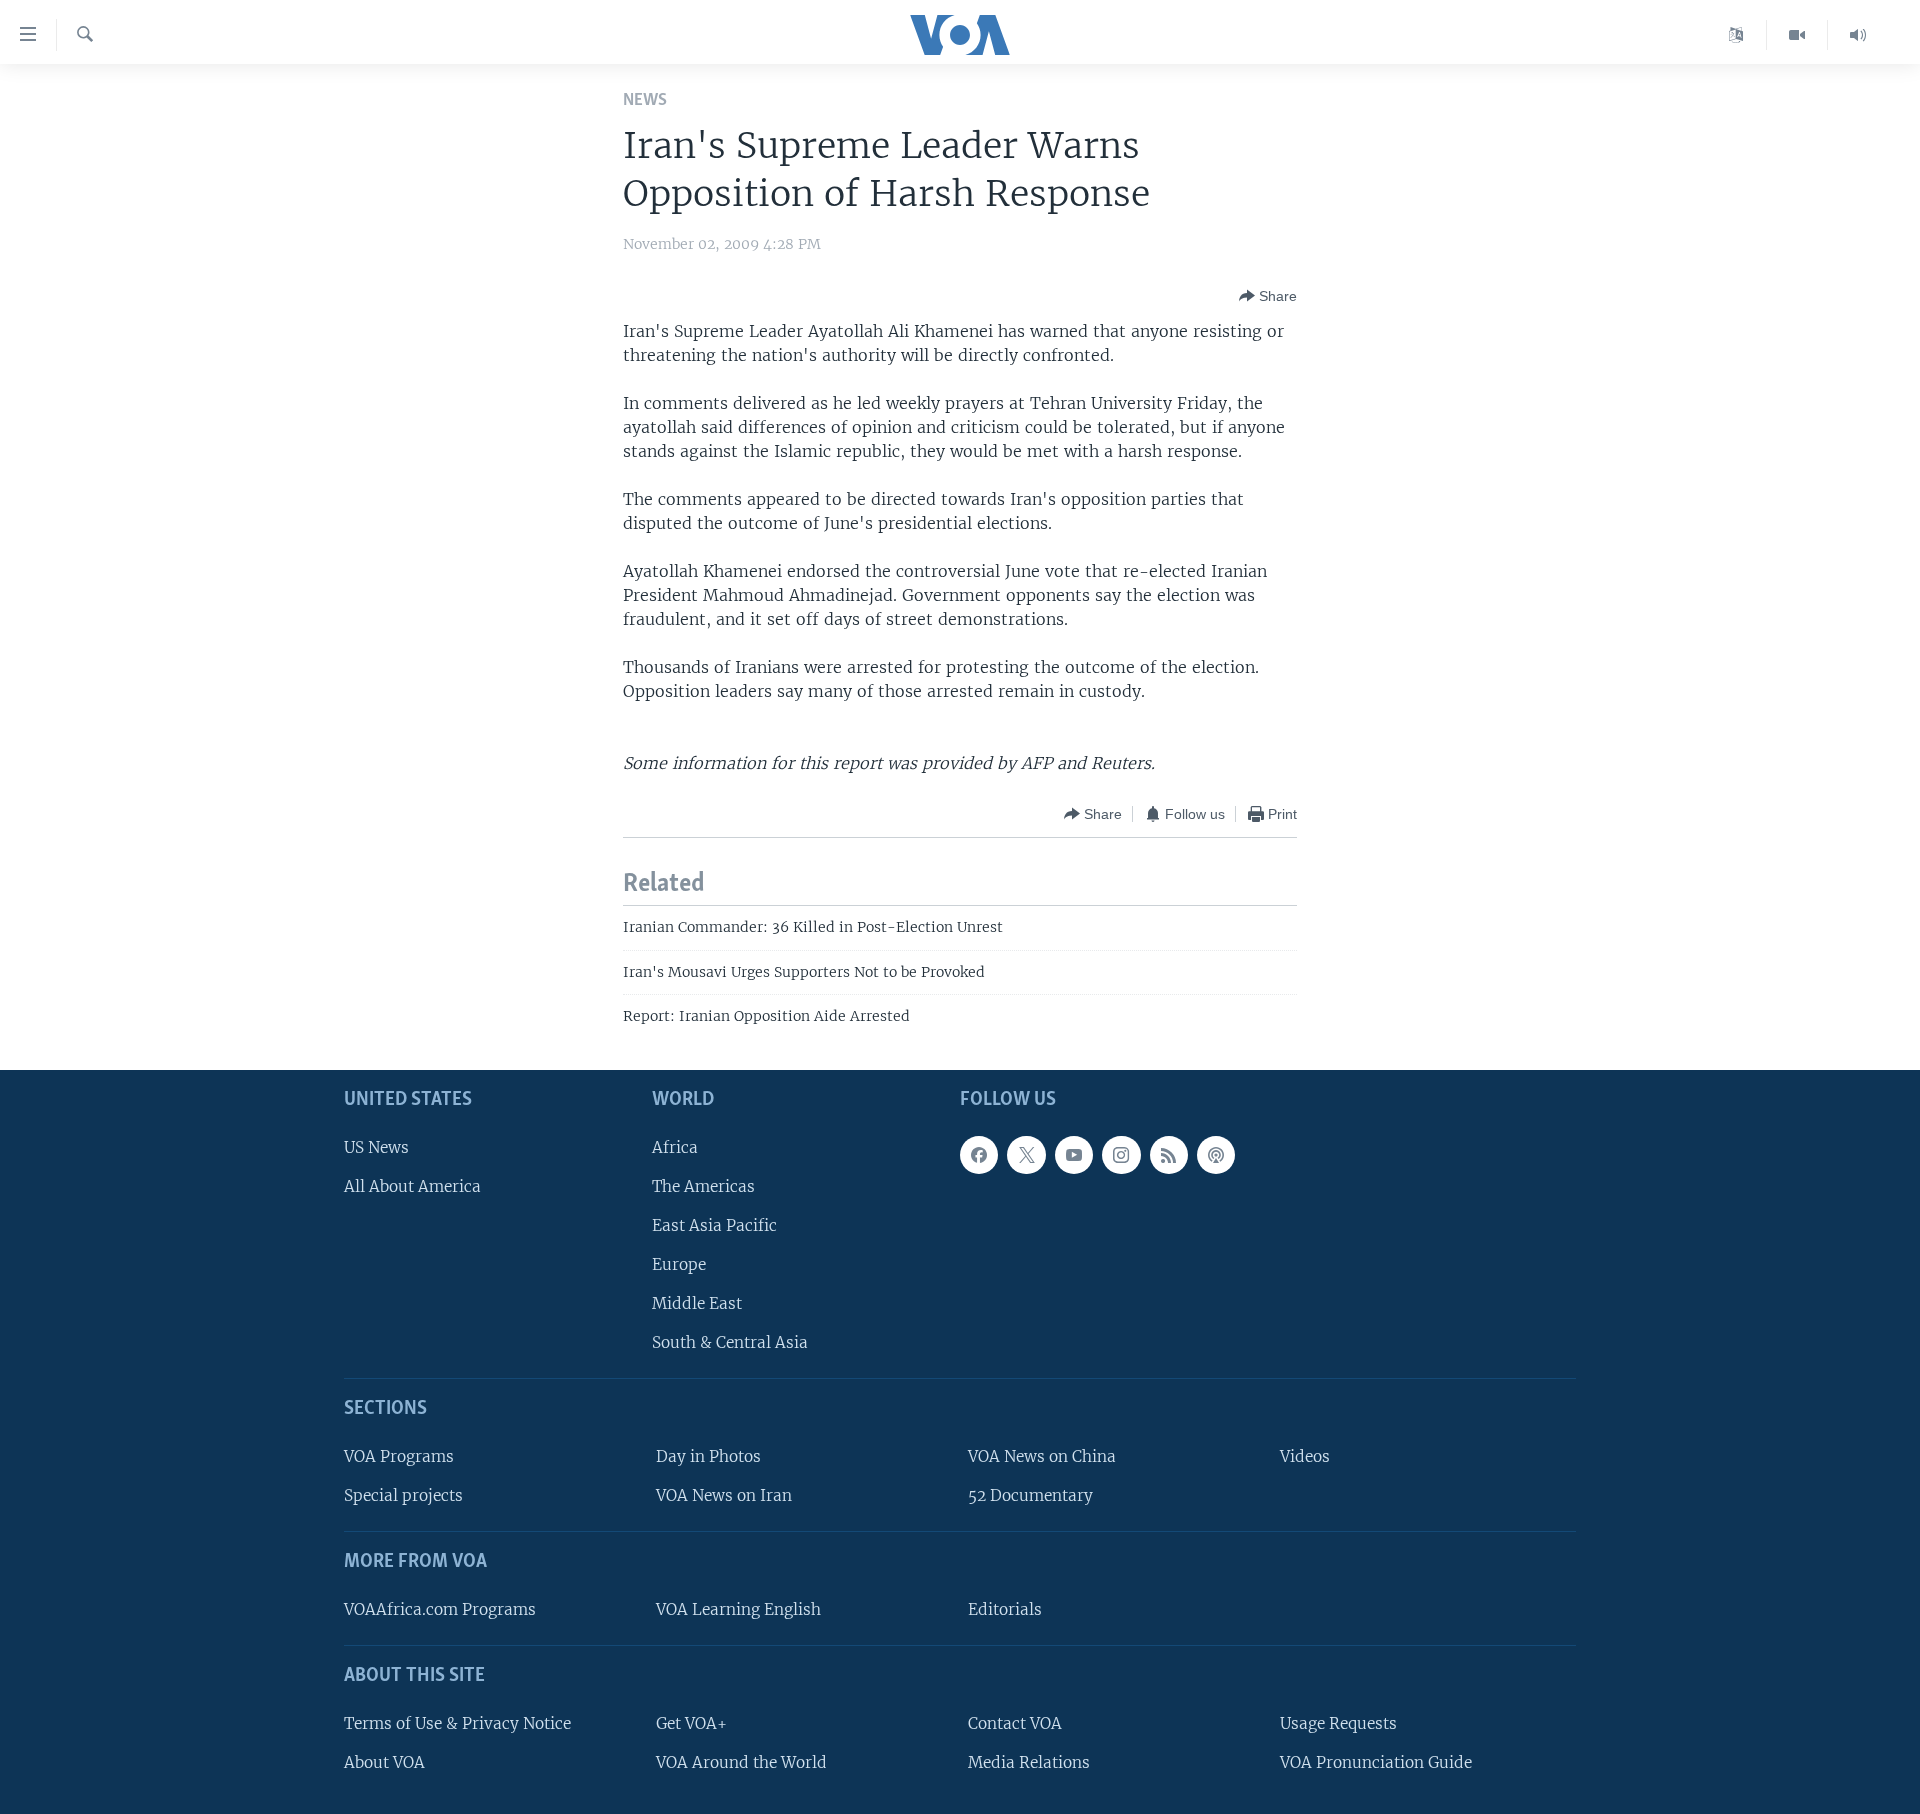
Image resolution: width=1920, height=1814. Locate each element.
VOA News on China (1042, 1456)
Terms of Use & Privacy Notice (457, 1723)
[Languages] (1736, 35)
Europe (679, 1264)
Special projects (403, 1496)
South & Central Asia (730, 1343)
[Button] (1268, 296)
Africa (675, 1147)
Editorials (1005, 1609)
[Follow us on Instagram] (1121, 1155)
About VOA (384, 1762)
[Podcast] (1216, 1155)
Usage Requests (1338, 1723)
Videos (1305, 1456)
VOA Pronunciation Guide (1376, 1762)
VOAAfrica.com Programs (440, 1609)
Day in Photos (708, 1456)
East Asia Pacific (714, 1225)
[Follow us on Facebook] (979, 1155)
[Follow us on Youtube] (1074, 1155)
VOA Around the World (741, 1762)
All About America (412, 1186)
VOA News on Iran (724, 1496)
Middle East (697, 1304)
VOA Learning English (738, 1609)
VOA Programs (399, 1456)
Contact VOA (1015, 1723)
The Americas (703, 1186)
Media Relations (1029, 1762)
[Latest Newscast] (1858, 35)
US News (376, 1147)
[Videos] (1797, 35)
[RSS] (1169, 1155)
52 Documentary (1030, 1496)
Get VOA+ (691, 1723)
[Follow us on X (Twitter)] (1026, 1155)
